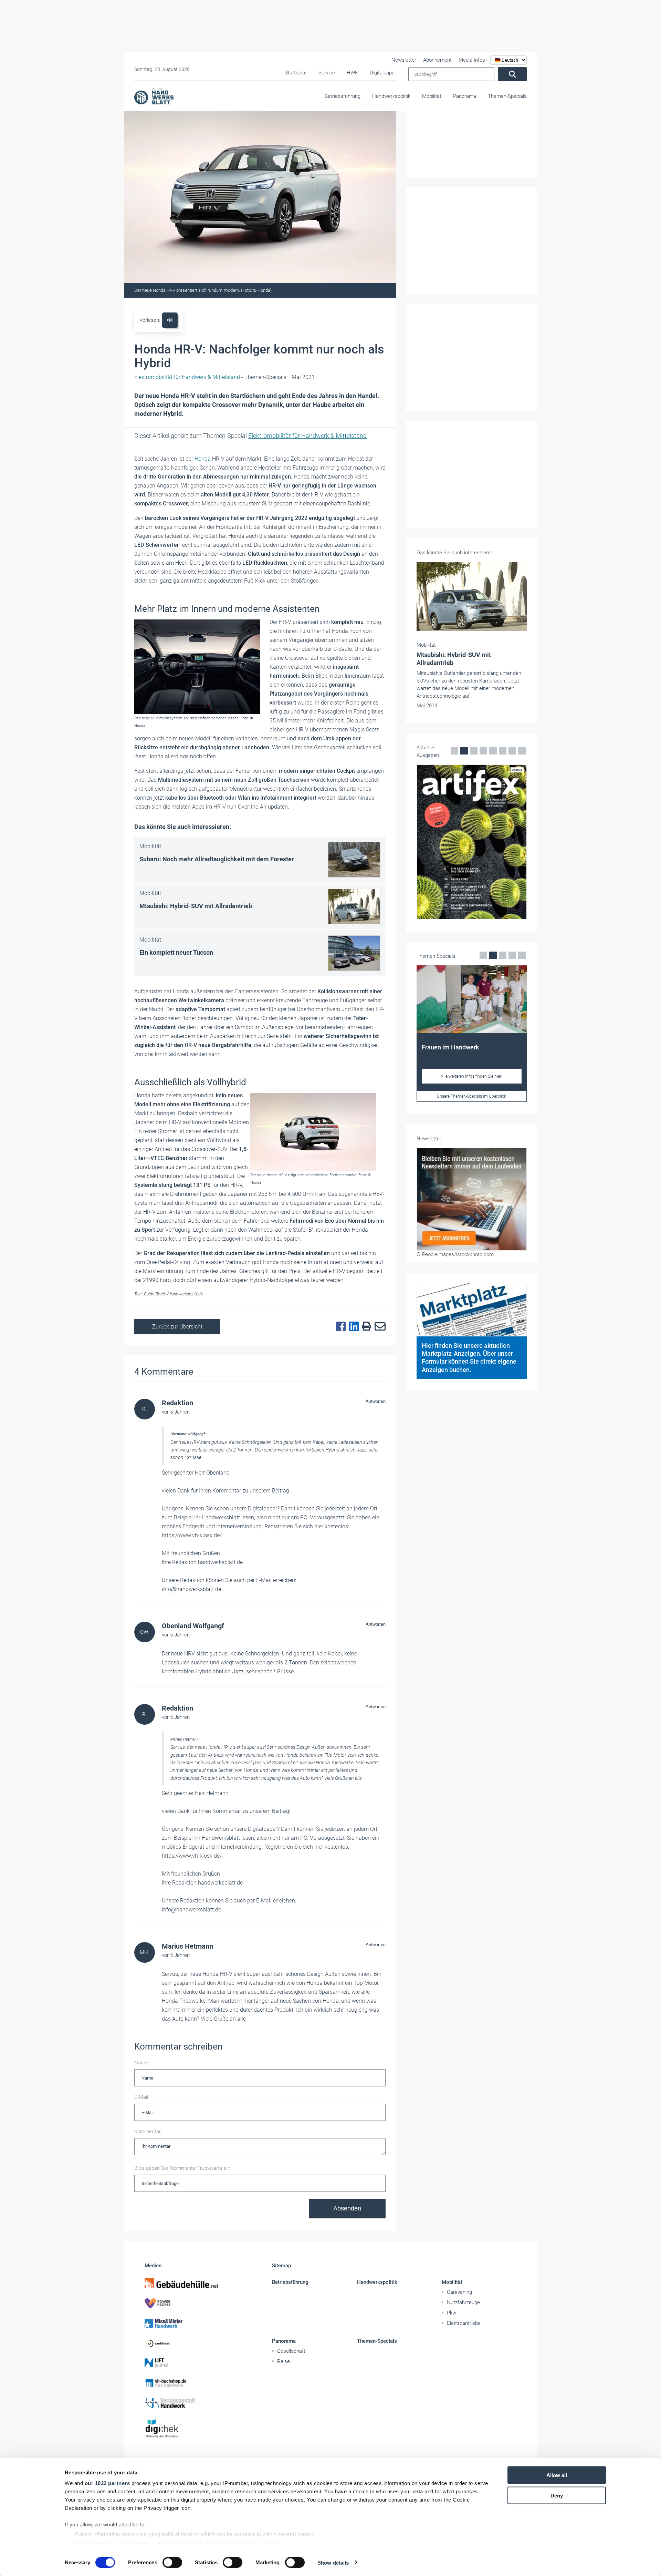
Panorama (465, 96)
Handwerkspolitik (391, 96)
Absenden (347, 2208)
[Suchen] (512, 74)
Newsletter (404, 60)
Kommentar (148, 2132)
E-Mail (141, 2097)
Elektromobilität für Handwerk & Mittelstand (307, 436)
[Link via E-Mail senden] (378, 1327)
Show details (333, 2562)
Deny (557, 2495)
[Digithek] (187, 2429)
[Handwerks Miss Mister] (187, 2323)
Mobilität (432, 96)
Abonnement (437, 60)
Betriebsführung (343, 96)
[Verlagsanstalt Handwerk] (187, 2403)
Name (141, 2063)
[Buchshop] (187, 2383)
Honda (203, 459)
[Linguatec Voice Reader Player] (170, 320)
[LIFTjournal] (187, 2363)
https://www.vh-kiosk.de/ (192, 1535)
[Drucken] (365, 1327)
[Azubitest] (187, 2343)
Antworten (376, 1401)
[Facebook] (339, 1327)
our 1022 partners (107, 2483)
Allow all (557, 2475)
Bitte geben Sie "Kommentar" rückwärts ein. (183, 2168)
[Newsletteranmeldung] (472, 1199)
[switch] (172, 2562)
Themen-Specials (507, 96)
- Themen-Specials (210, 377)
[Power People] (187, 2303)
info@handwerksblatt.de (191, 1589)
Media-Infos (472, 60)
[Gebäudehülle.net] (187, 2283)
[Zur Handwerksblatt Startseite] (154, 96)
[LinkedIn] (352, 1327)
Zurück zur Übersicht (177, 1327)
